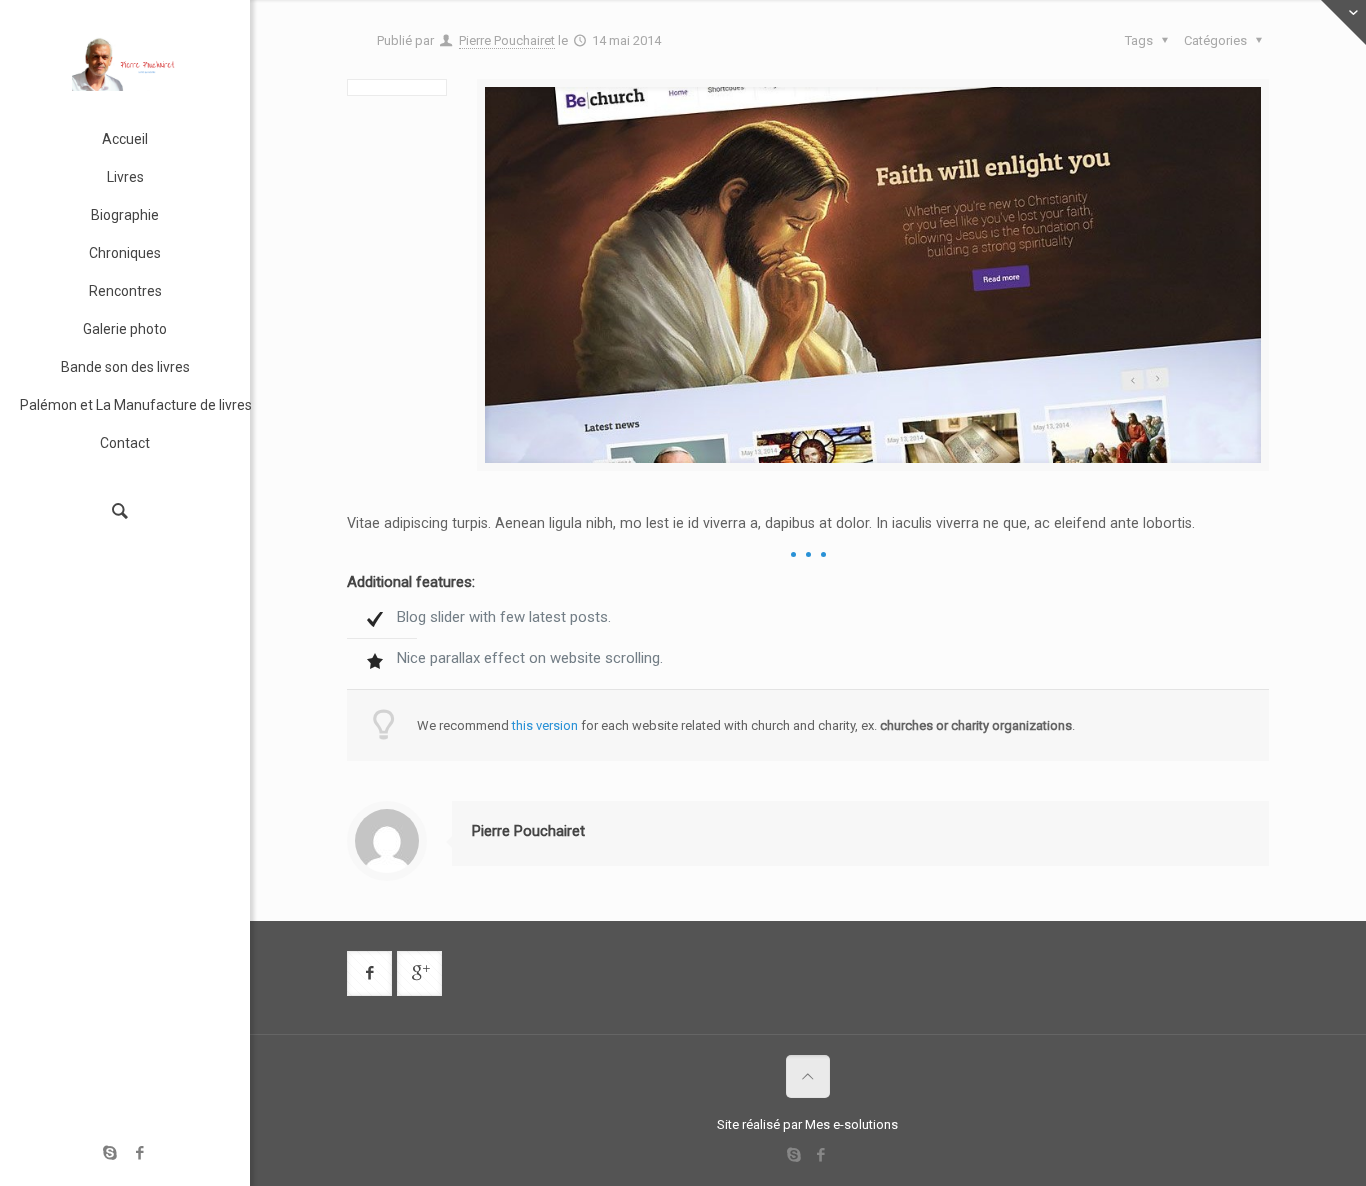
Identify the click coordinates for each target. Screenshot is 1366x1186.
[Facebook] (140, 1153)
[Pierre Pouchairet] (125, 60)
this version (545, 725)
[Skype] (110, 1153)
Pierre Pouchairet (507, 40)
